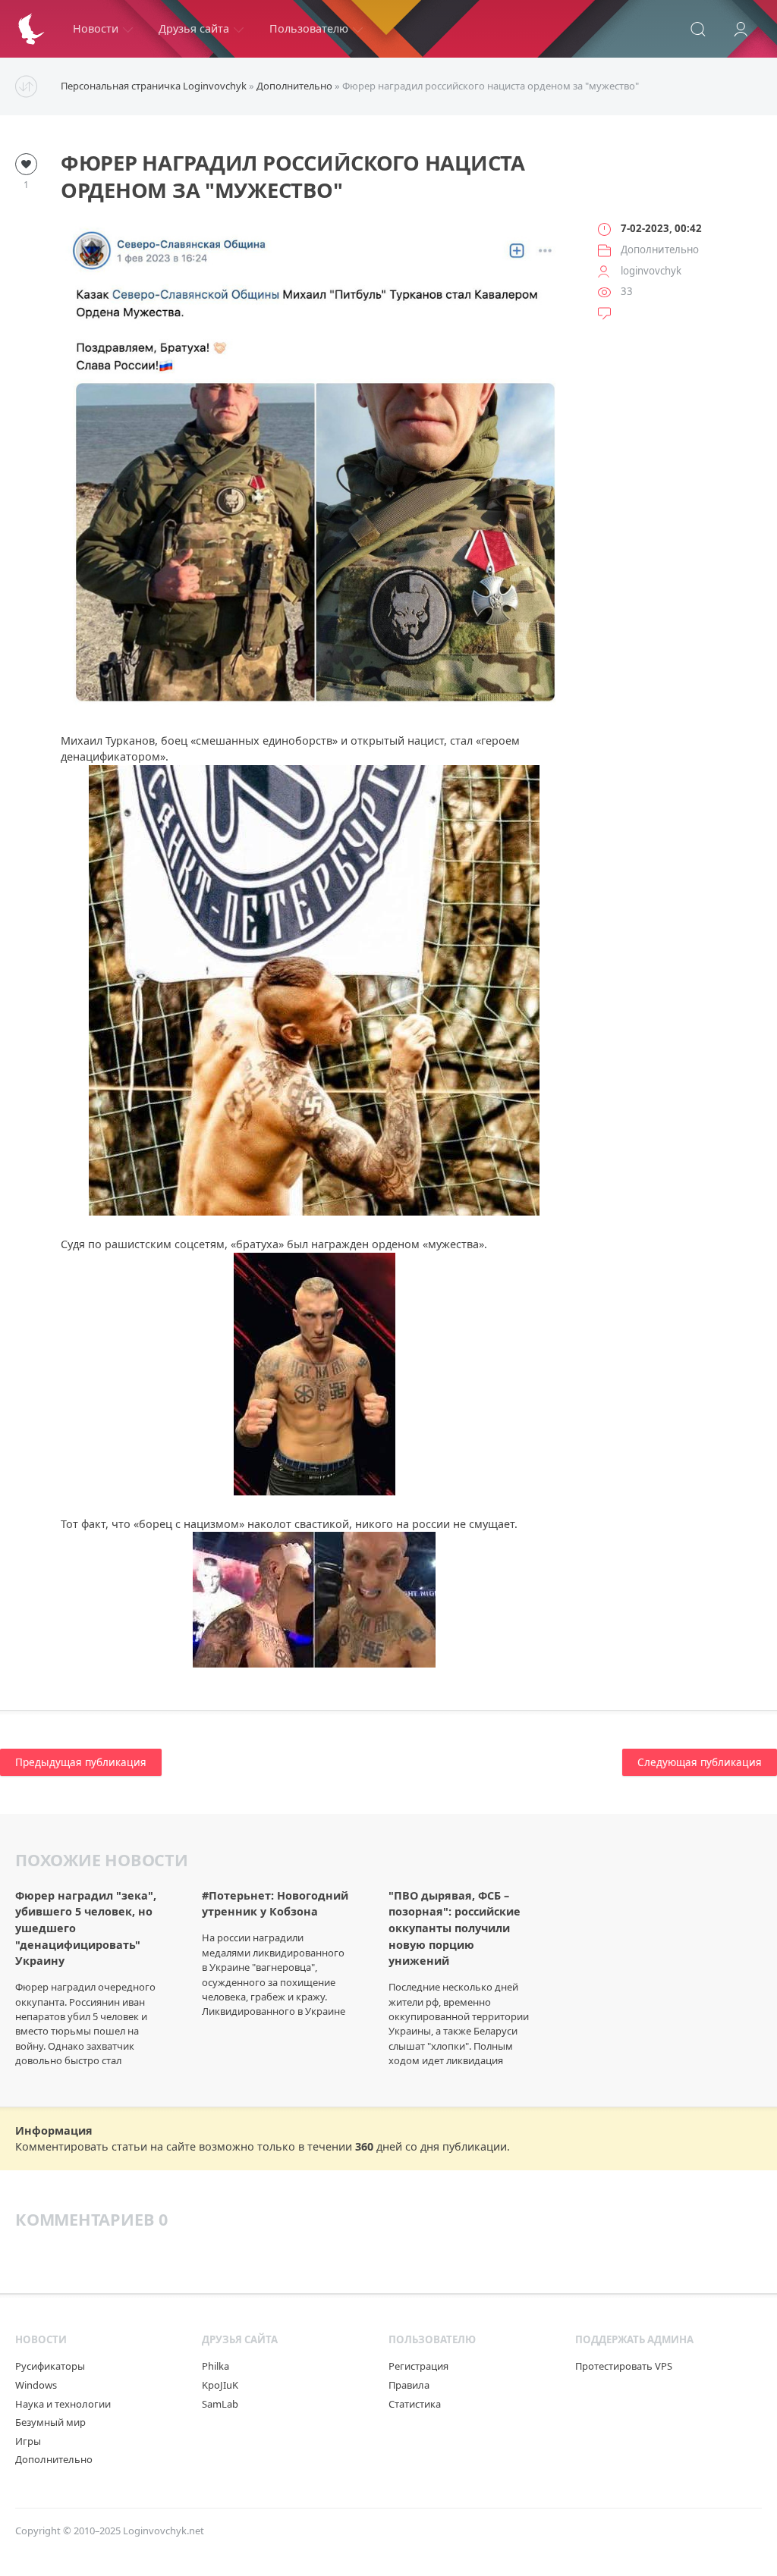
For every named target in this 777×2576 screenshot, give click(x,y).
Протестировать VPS (624, 2366)
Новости (96, 28)
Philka (215, 2366)
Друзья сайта (194, 28)
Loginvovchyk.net (164, 2531)
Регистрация (418, 2366)
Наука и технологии (63, 2404)
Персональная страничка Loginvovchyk (154, 86)
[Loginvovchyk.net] (31, 29)
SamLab (220, 2404)
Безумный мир (50, 2422)
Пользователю (309, 28)
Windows (36, 2385)
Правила (409, 2385)
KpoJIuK (220, 2385)
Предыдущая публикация (81, 1762)
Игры (28, 2441)
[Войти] (741, 29)
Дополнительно (294, 86)
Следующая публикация (700, 1762)
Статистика (415, 2404)
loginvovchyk (651, 271)
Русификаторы (50, 2366)
